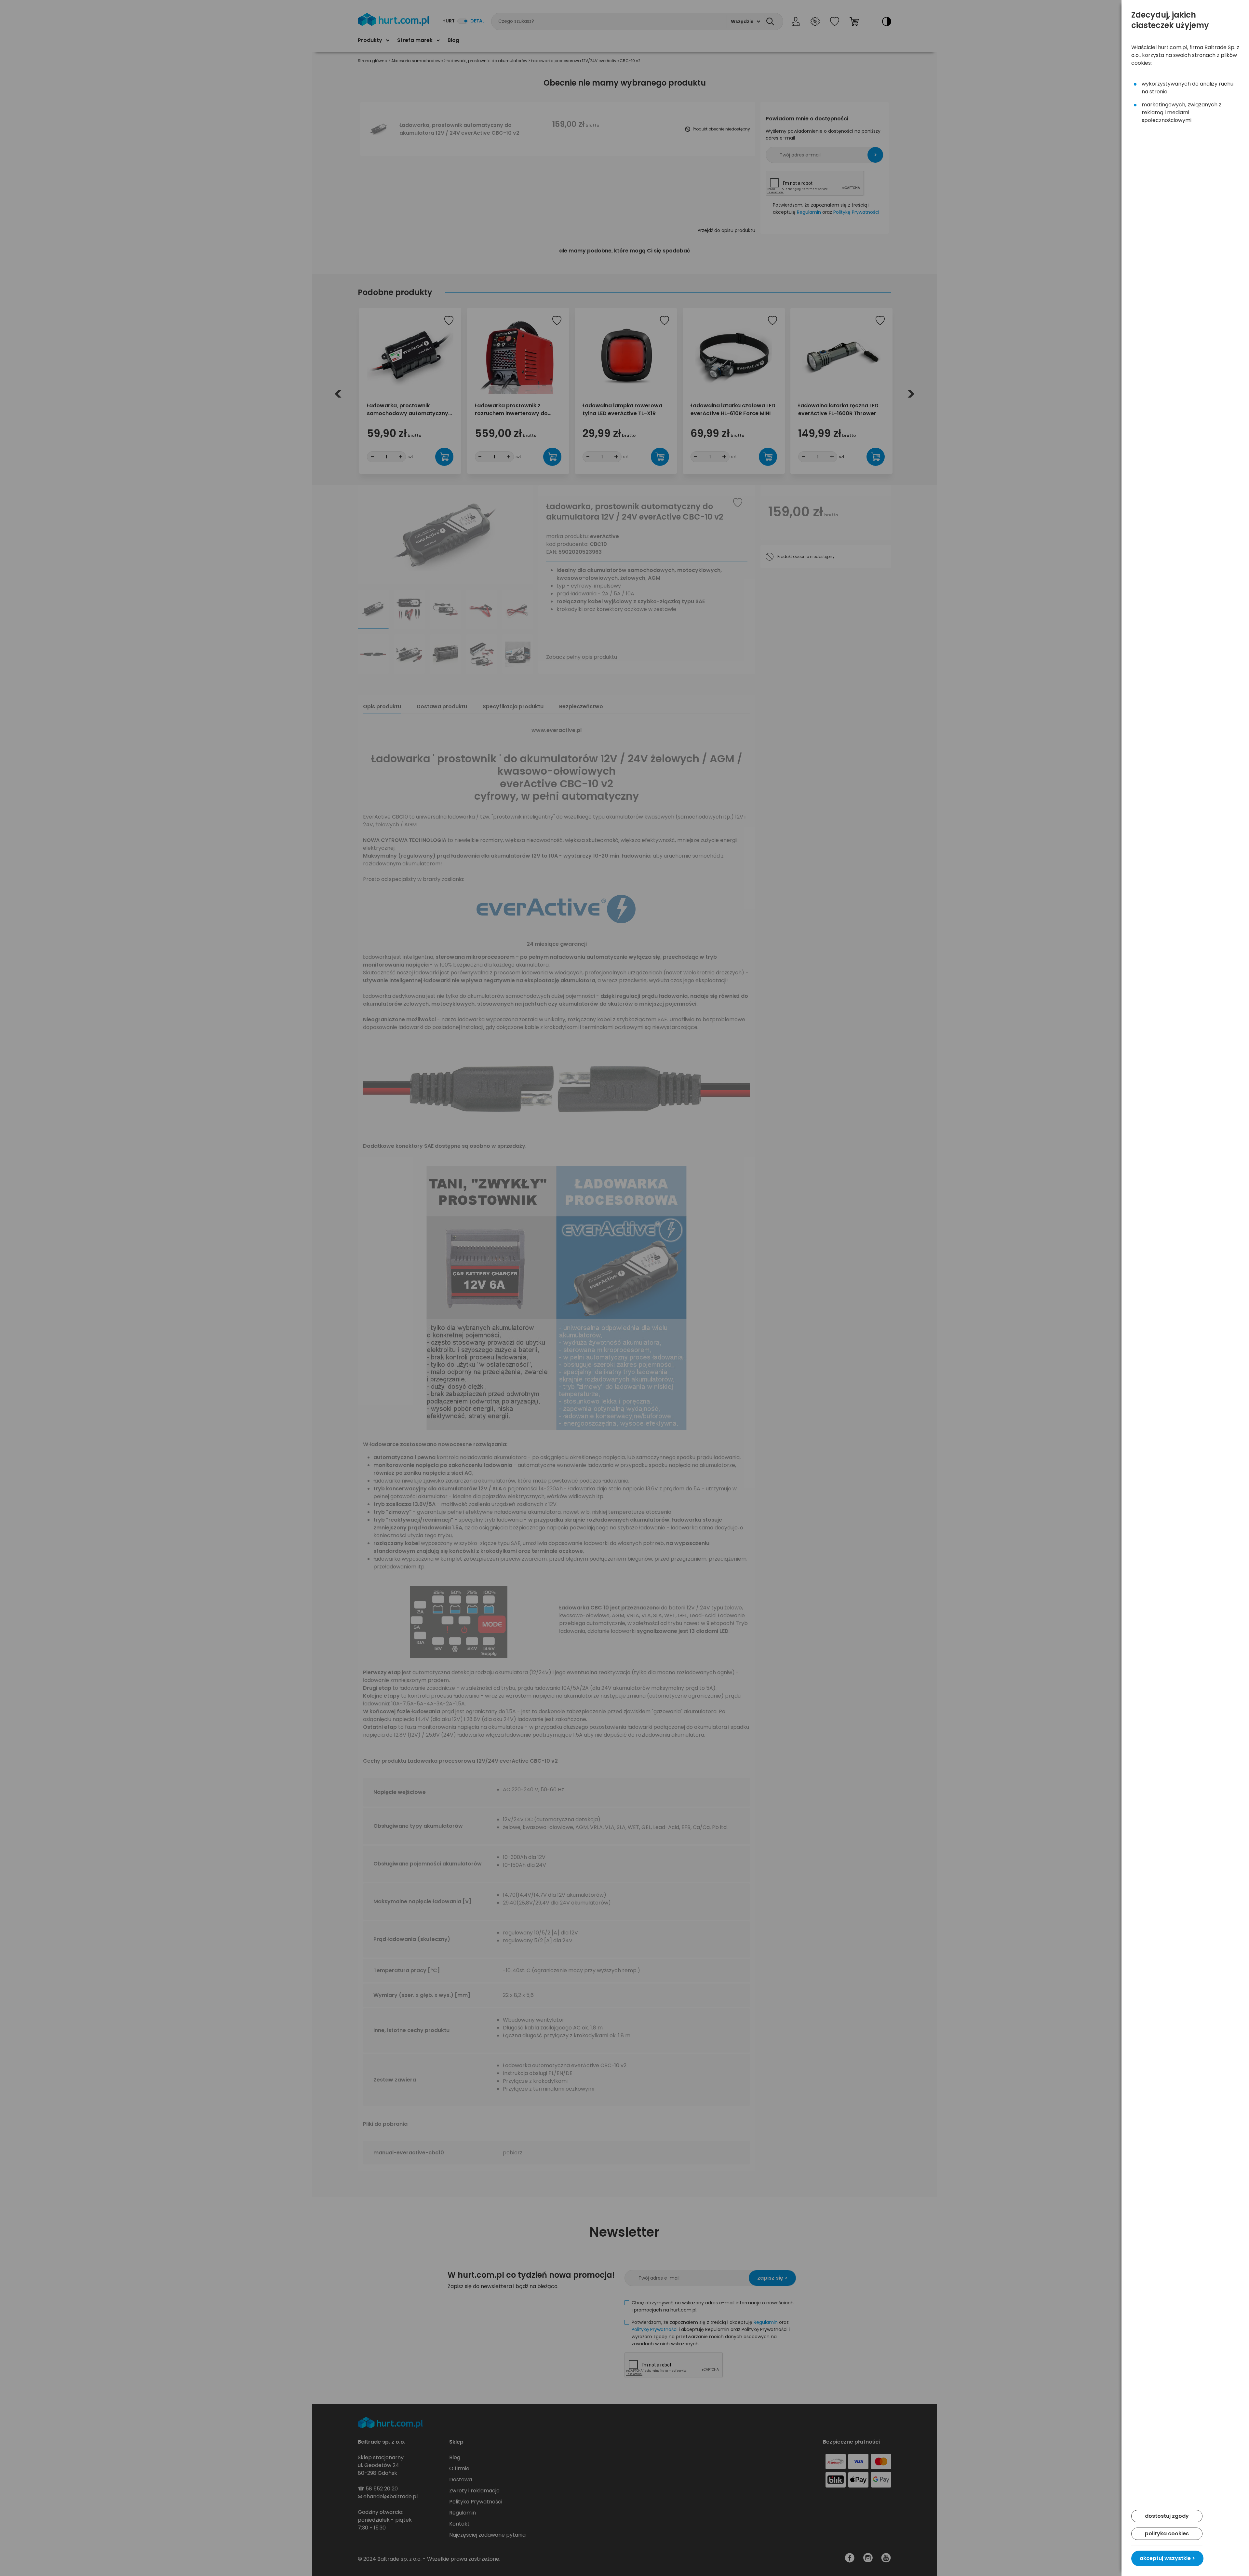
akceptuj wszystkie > (1167, 2558)
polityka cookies (1167, 2534)
